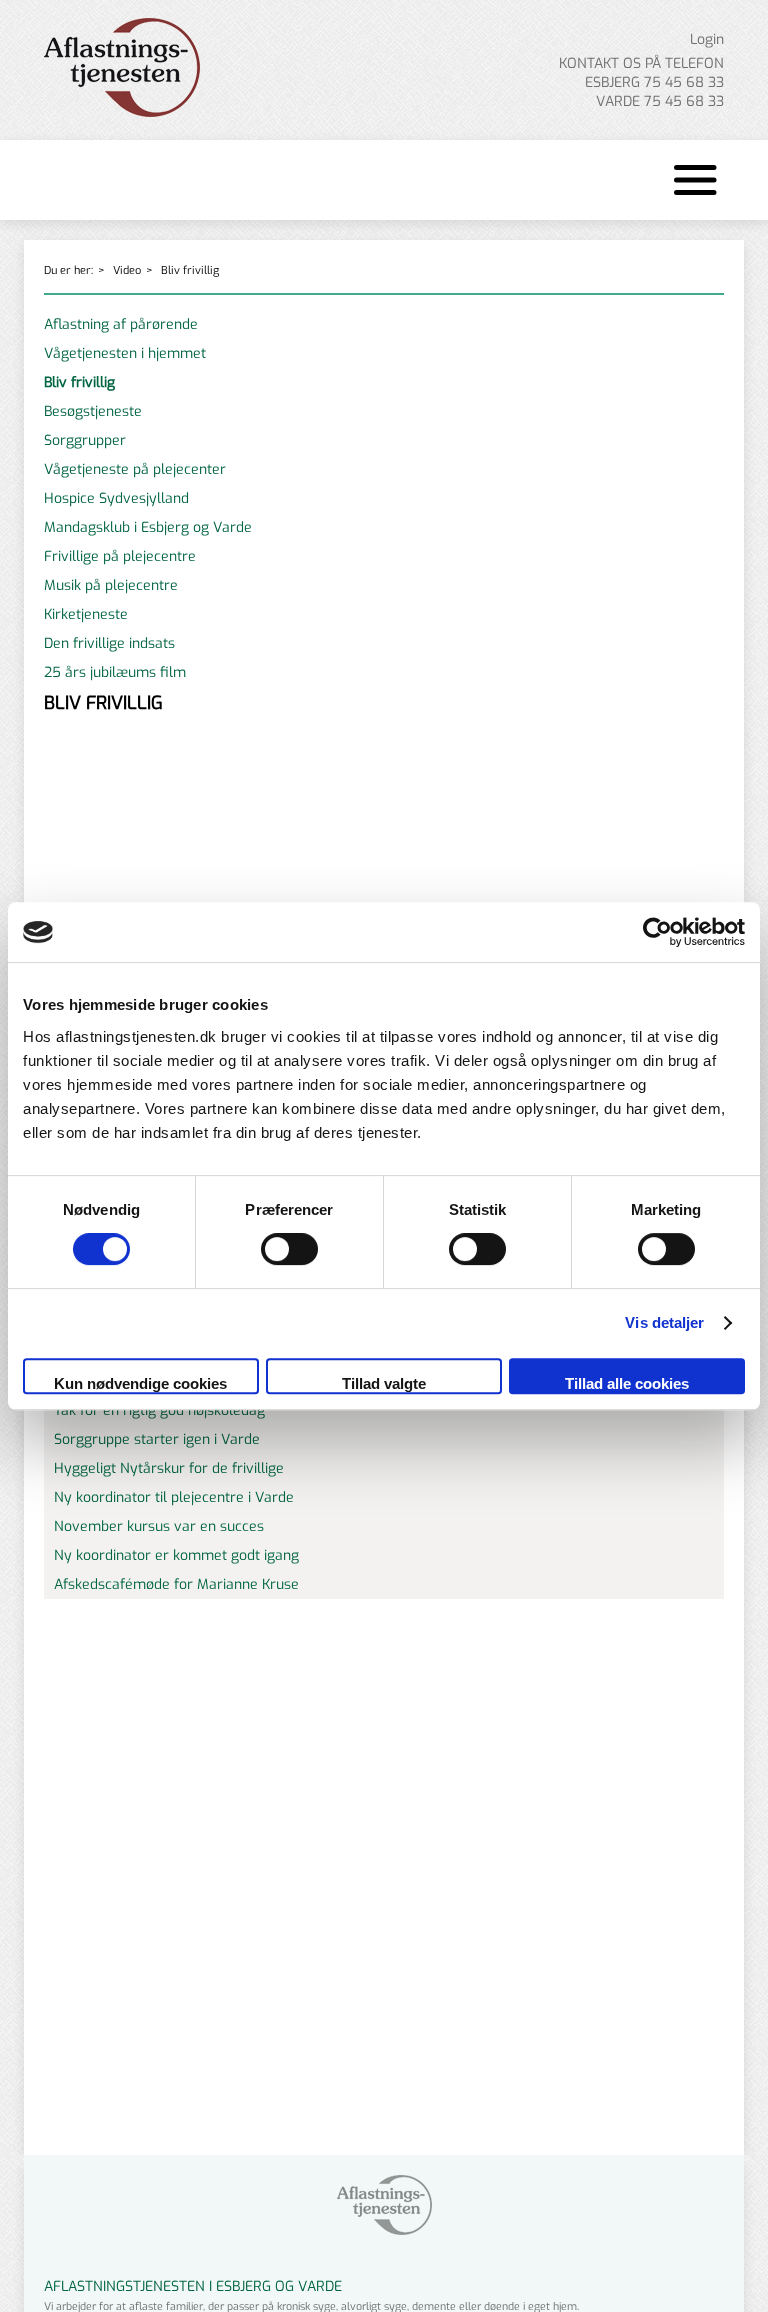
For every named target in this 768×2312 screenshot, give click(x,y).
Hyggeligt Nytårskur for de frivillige (169, 1468)
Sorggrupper (85, 440)
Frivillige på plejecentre (120, 556)
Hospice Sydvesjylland (116, 498)
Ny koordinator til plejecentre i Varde (174, 1497)
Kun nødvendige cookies (140, 1383)
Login (707, 39)
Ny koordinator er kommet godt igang (176, 1555)
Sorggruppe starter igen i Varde (157, 1439)
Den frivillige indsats (109, 643)
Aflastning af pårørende (121, 324)
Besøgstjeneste (93, 411)
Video (127, 270)
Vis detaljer (664, 1322)
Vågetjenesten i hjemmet (125, 353)
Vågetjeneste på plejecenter (135, 469)
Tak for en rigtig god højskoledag (159, 1410)
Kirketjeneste (86, 614)
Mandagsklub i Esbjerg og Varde (148, 527)
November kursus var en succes (159, 1526)
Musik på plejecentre (111, 585)
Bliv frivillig (190, 270)
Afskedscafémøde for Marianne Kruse (176, 1584)
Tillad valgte (384, 1383)
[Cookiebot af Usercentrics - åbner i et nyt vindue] (657, 932)
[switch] (289, 1249)
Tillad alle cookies (627, 1383)
